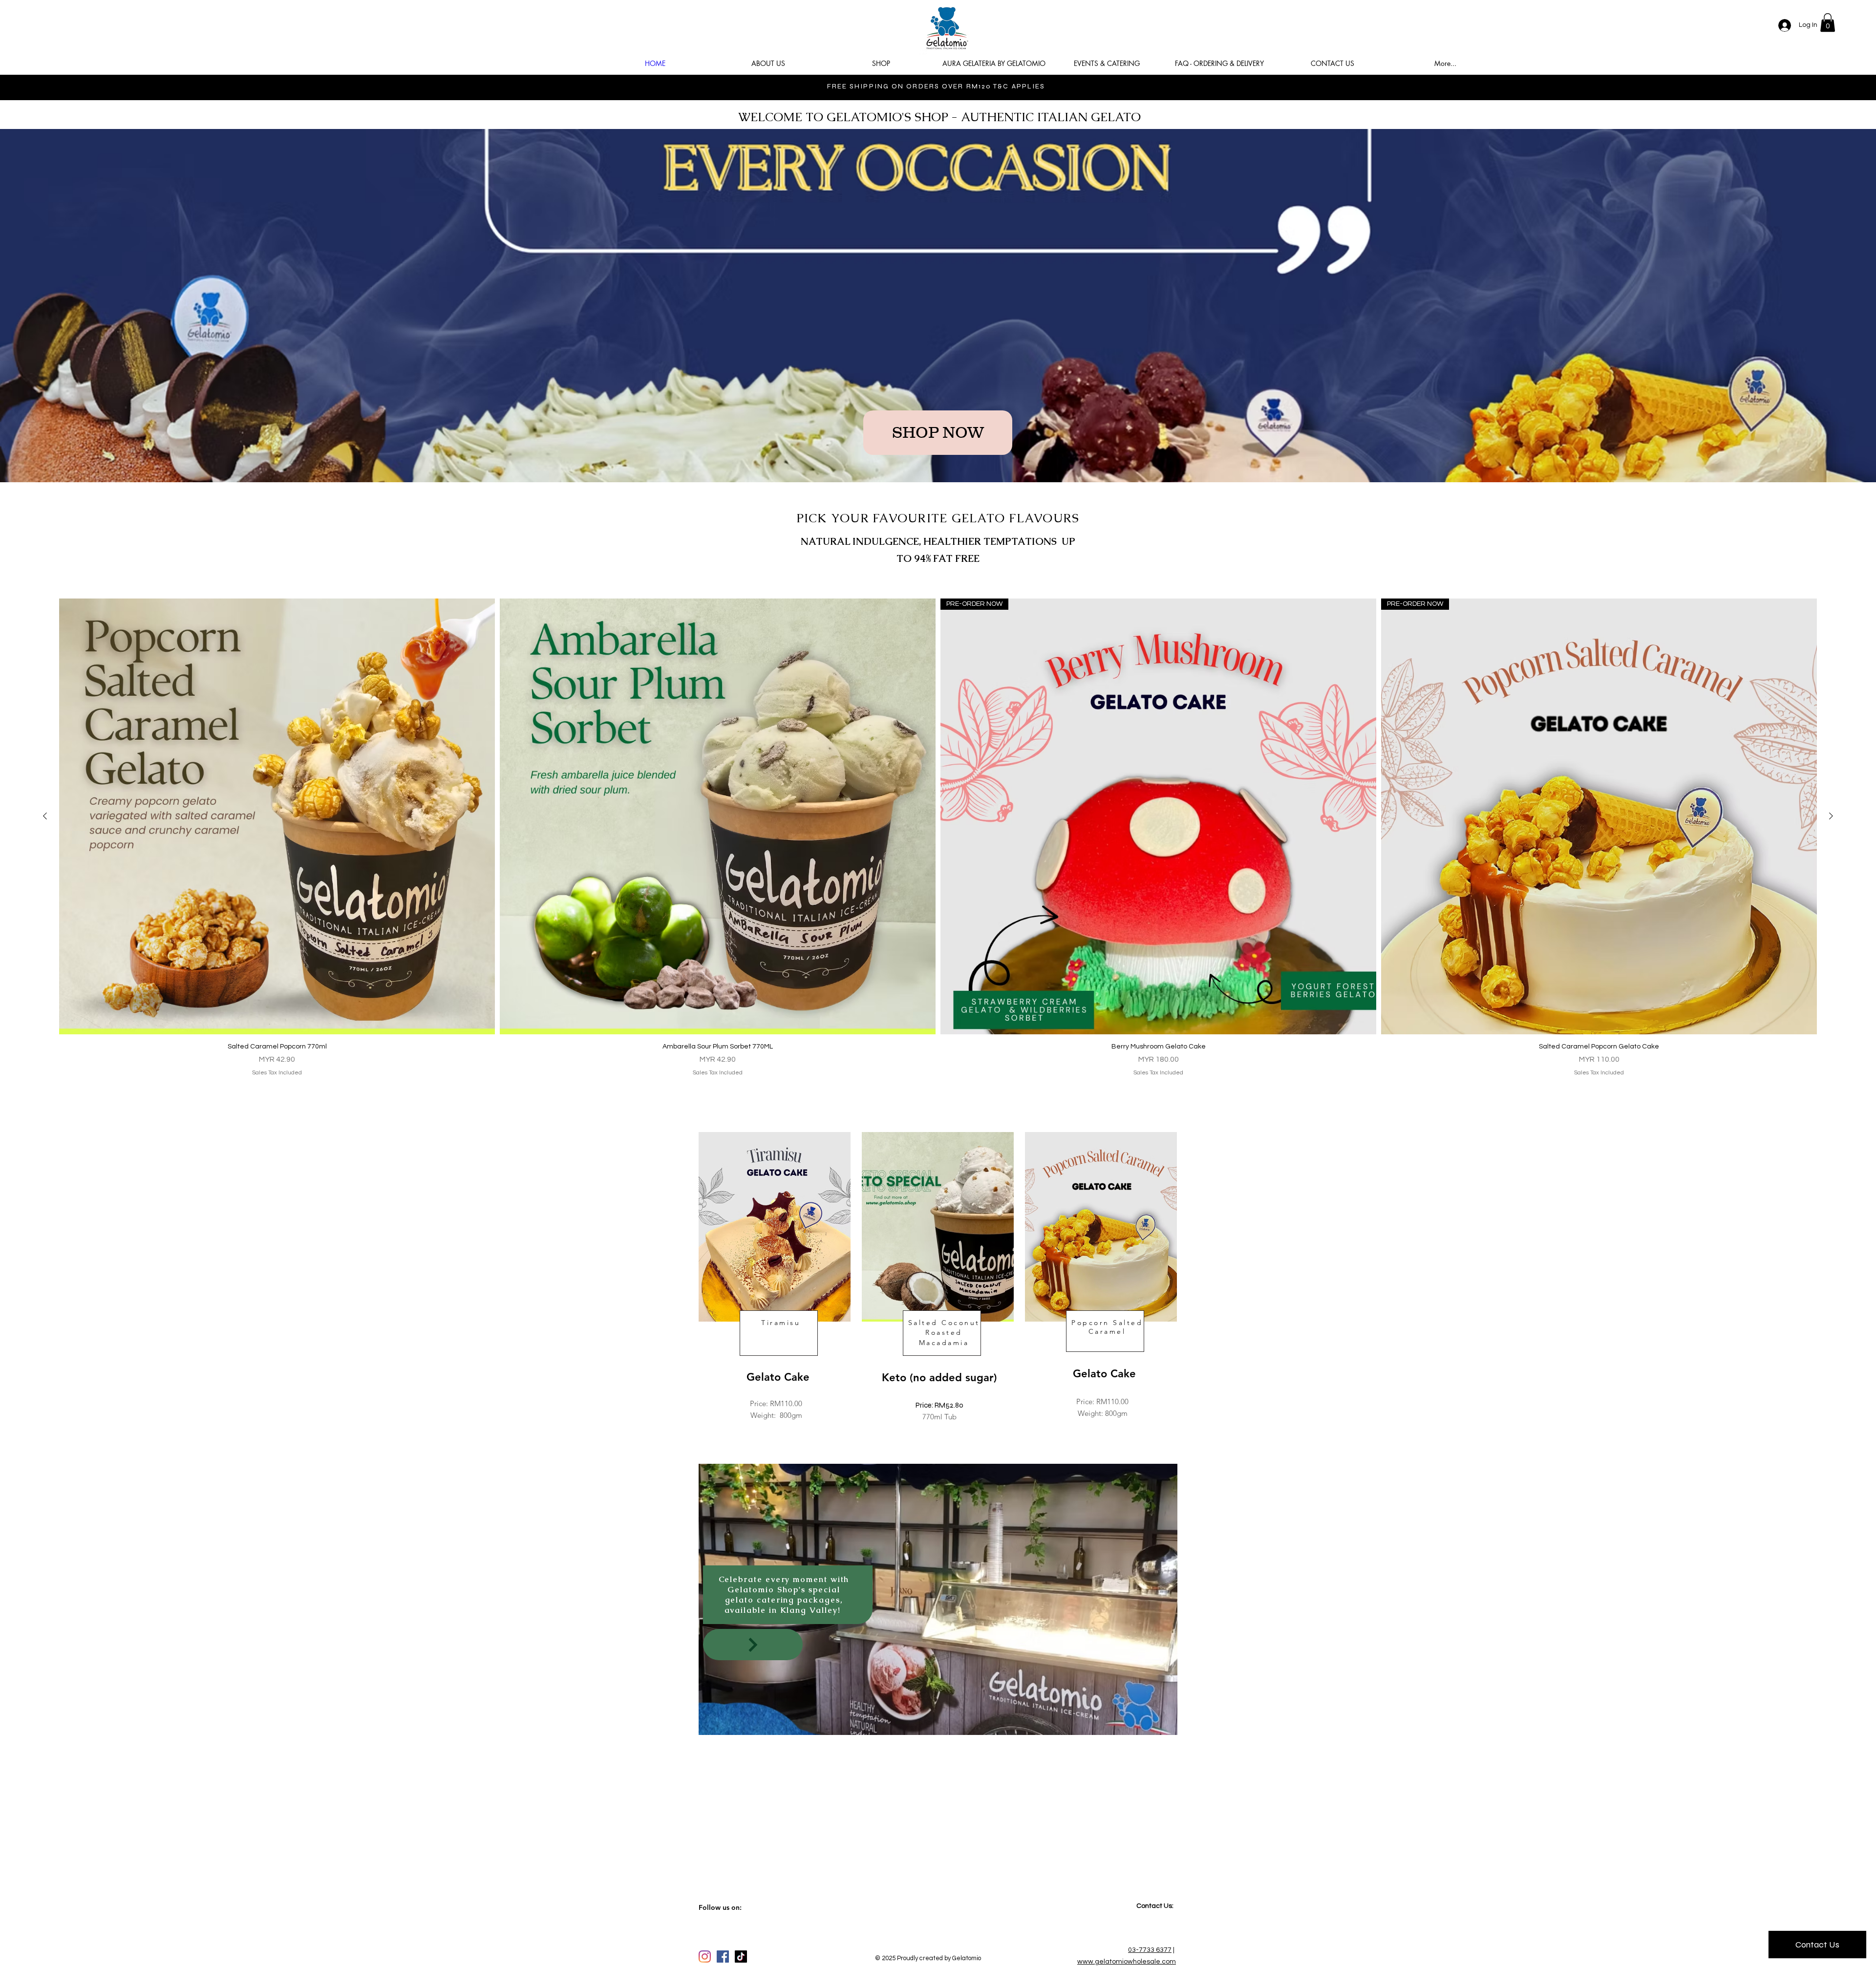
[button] (1828, 22)
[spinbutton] (277, 1092)
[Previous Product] (45, 816)
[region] (775, 1290)
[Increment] (482, 1092)
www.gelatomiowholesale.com (1127, 1962)
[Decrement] (72, 1092)
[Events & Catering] (753, 1645)
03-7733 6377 (1150, 1950)
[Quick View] (277, 816)
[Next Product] (1831, 816)
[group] (938, 865)
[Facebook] (723, 1957)
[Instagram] (705, 1957)
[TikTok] (741, 1957)
